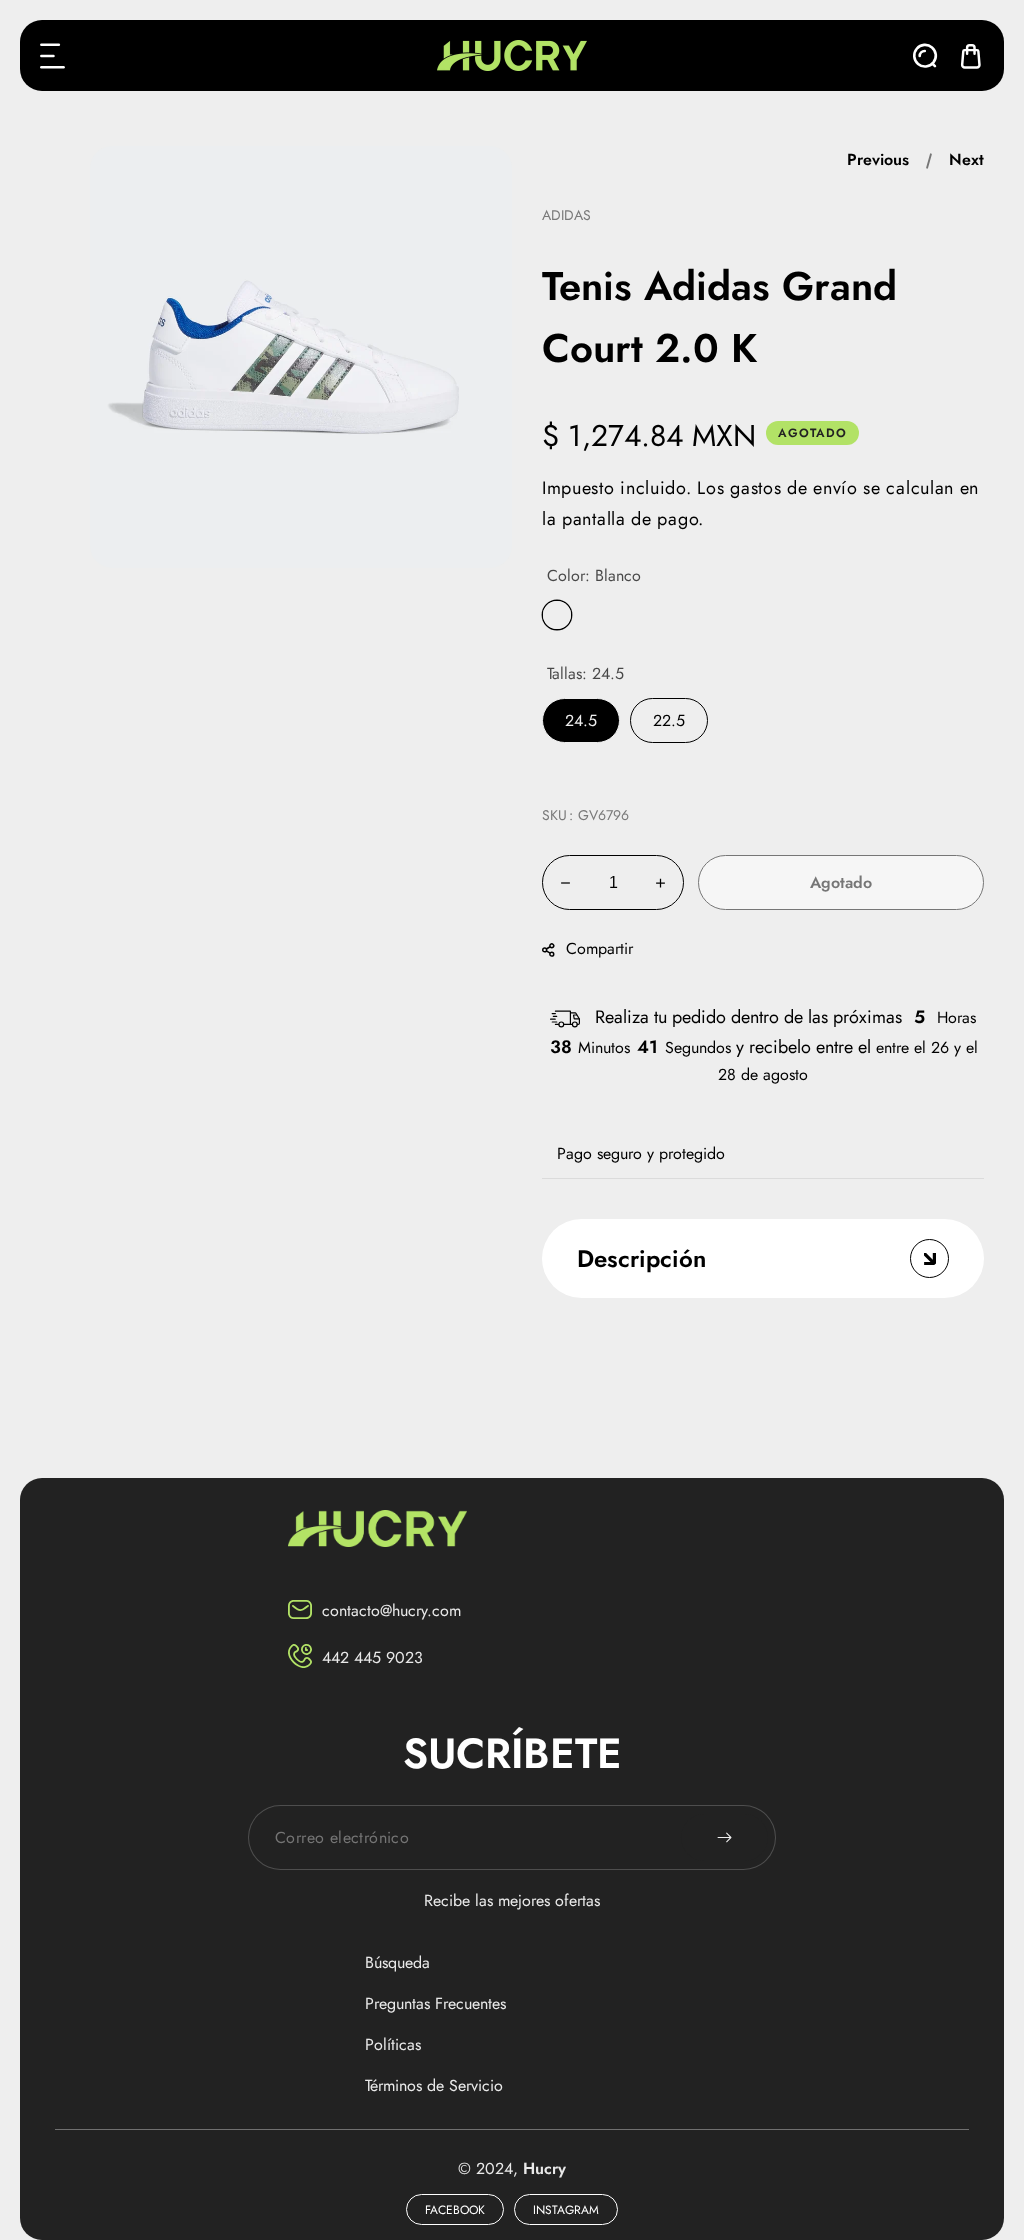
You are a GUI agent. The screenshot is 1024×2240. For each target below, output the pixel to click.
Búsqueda (397, 1962)
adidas (566, 215)
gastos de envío (794, 488)
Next (966, 159)
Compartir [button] (599, 948)
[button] (53, 56)
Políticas (393, 2044)
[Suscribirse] (724, 1837)
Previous (878, 159)
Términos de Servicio (434, 2085)
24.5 (581, 720)
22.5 (669, 720)
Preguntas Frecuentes (435, 2003)
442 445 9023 (372, 1657)
